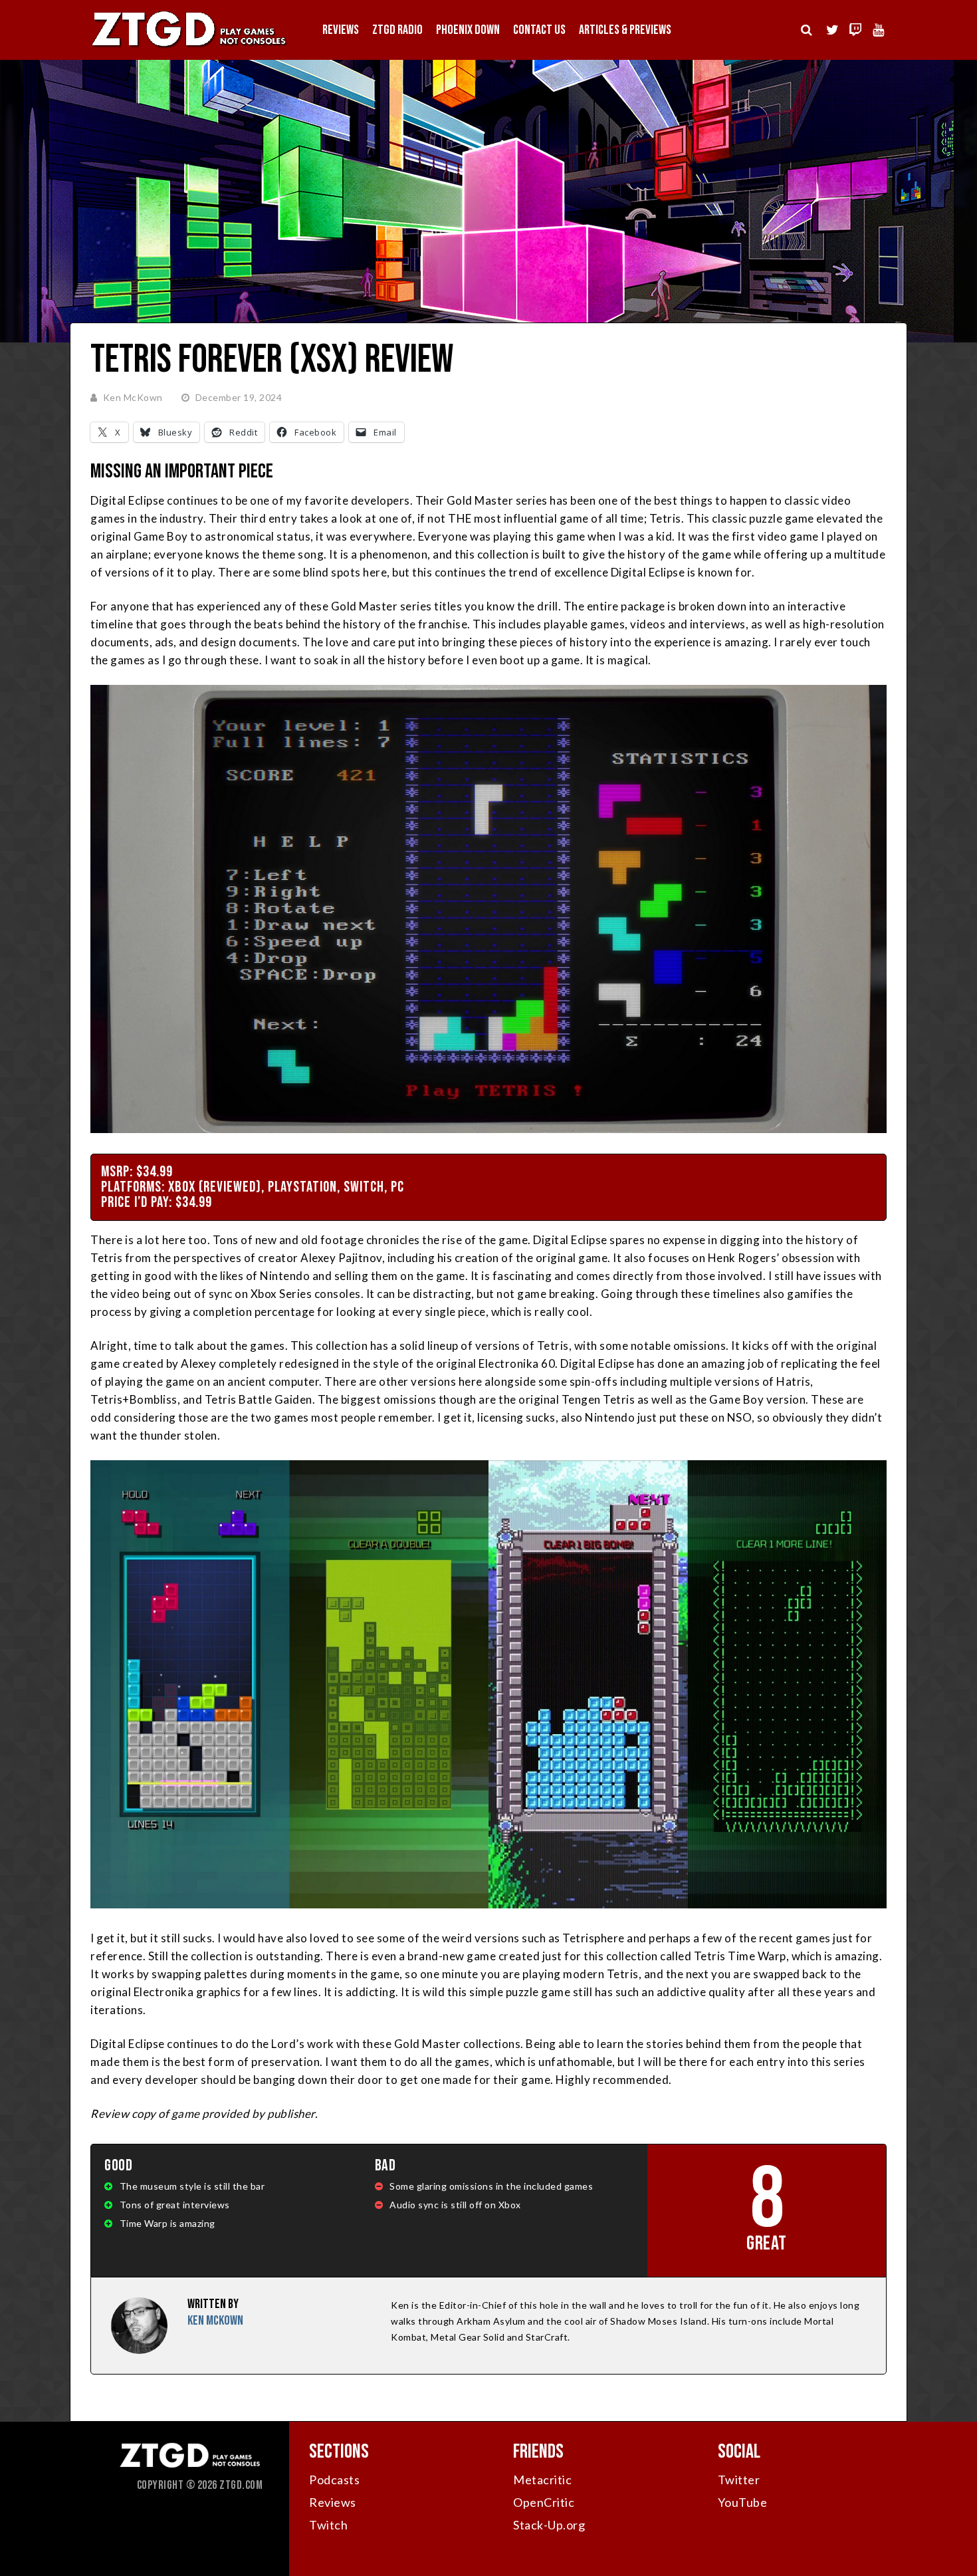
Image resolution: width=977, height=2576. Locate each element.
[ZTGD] (189, 47)
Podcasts (334, 2480)
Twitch (328, 2525)
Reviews (341, 30)
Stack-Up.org (549, 2525)
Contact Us (539, 30)
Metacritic (542, 2480)
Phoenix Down (468, 30)
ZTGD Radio (397, 30)
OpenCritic (544, 2502)
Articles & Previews (625, 30)
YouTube (743, 2502)
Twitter (739, 2480)
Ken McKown (133, 397)
